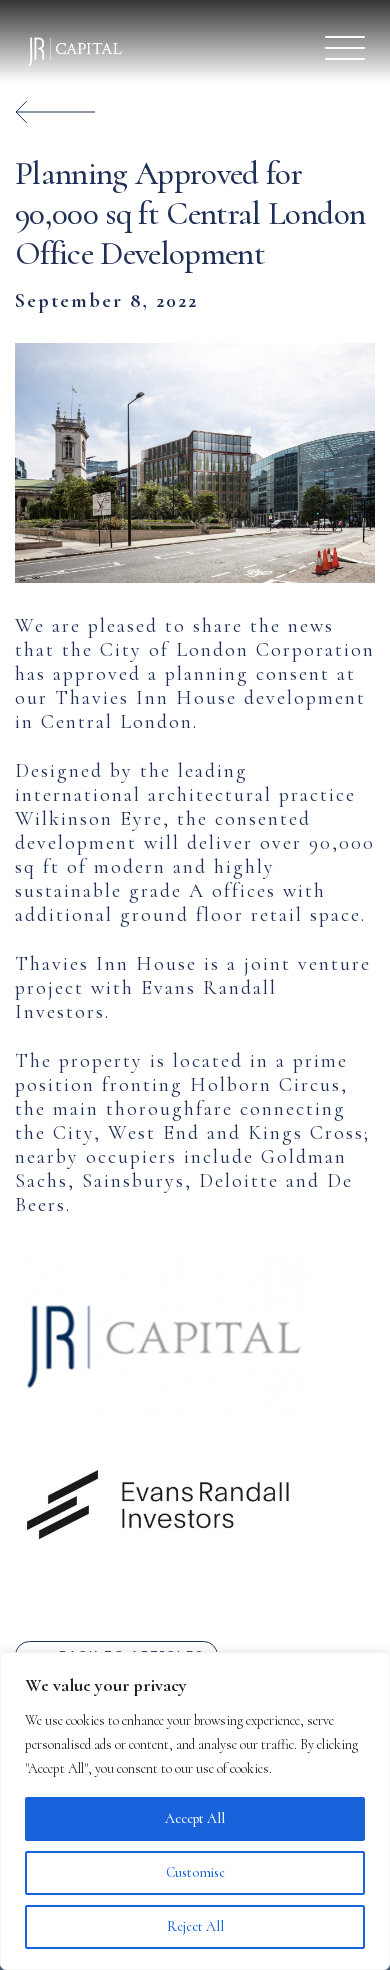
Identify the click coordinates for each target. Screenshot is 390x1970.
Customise (195, 1872)
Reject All (195, 1926)
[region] (195, 1811)
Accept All (195, 1818)
